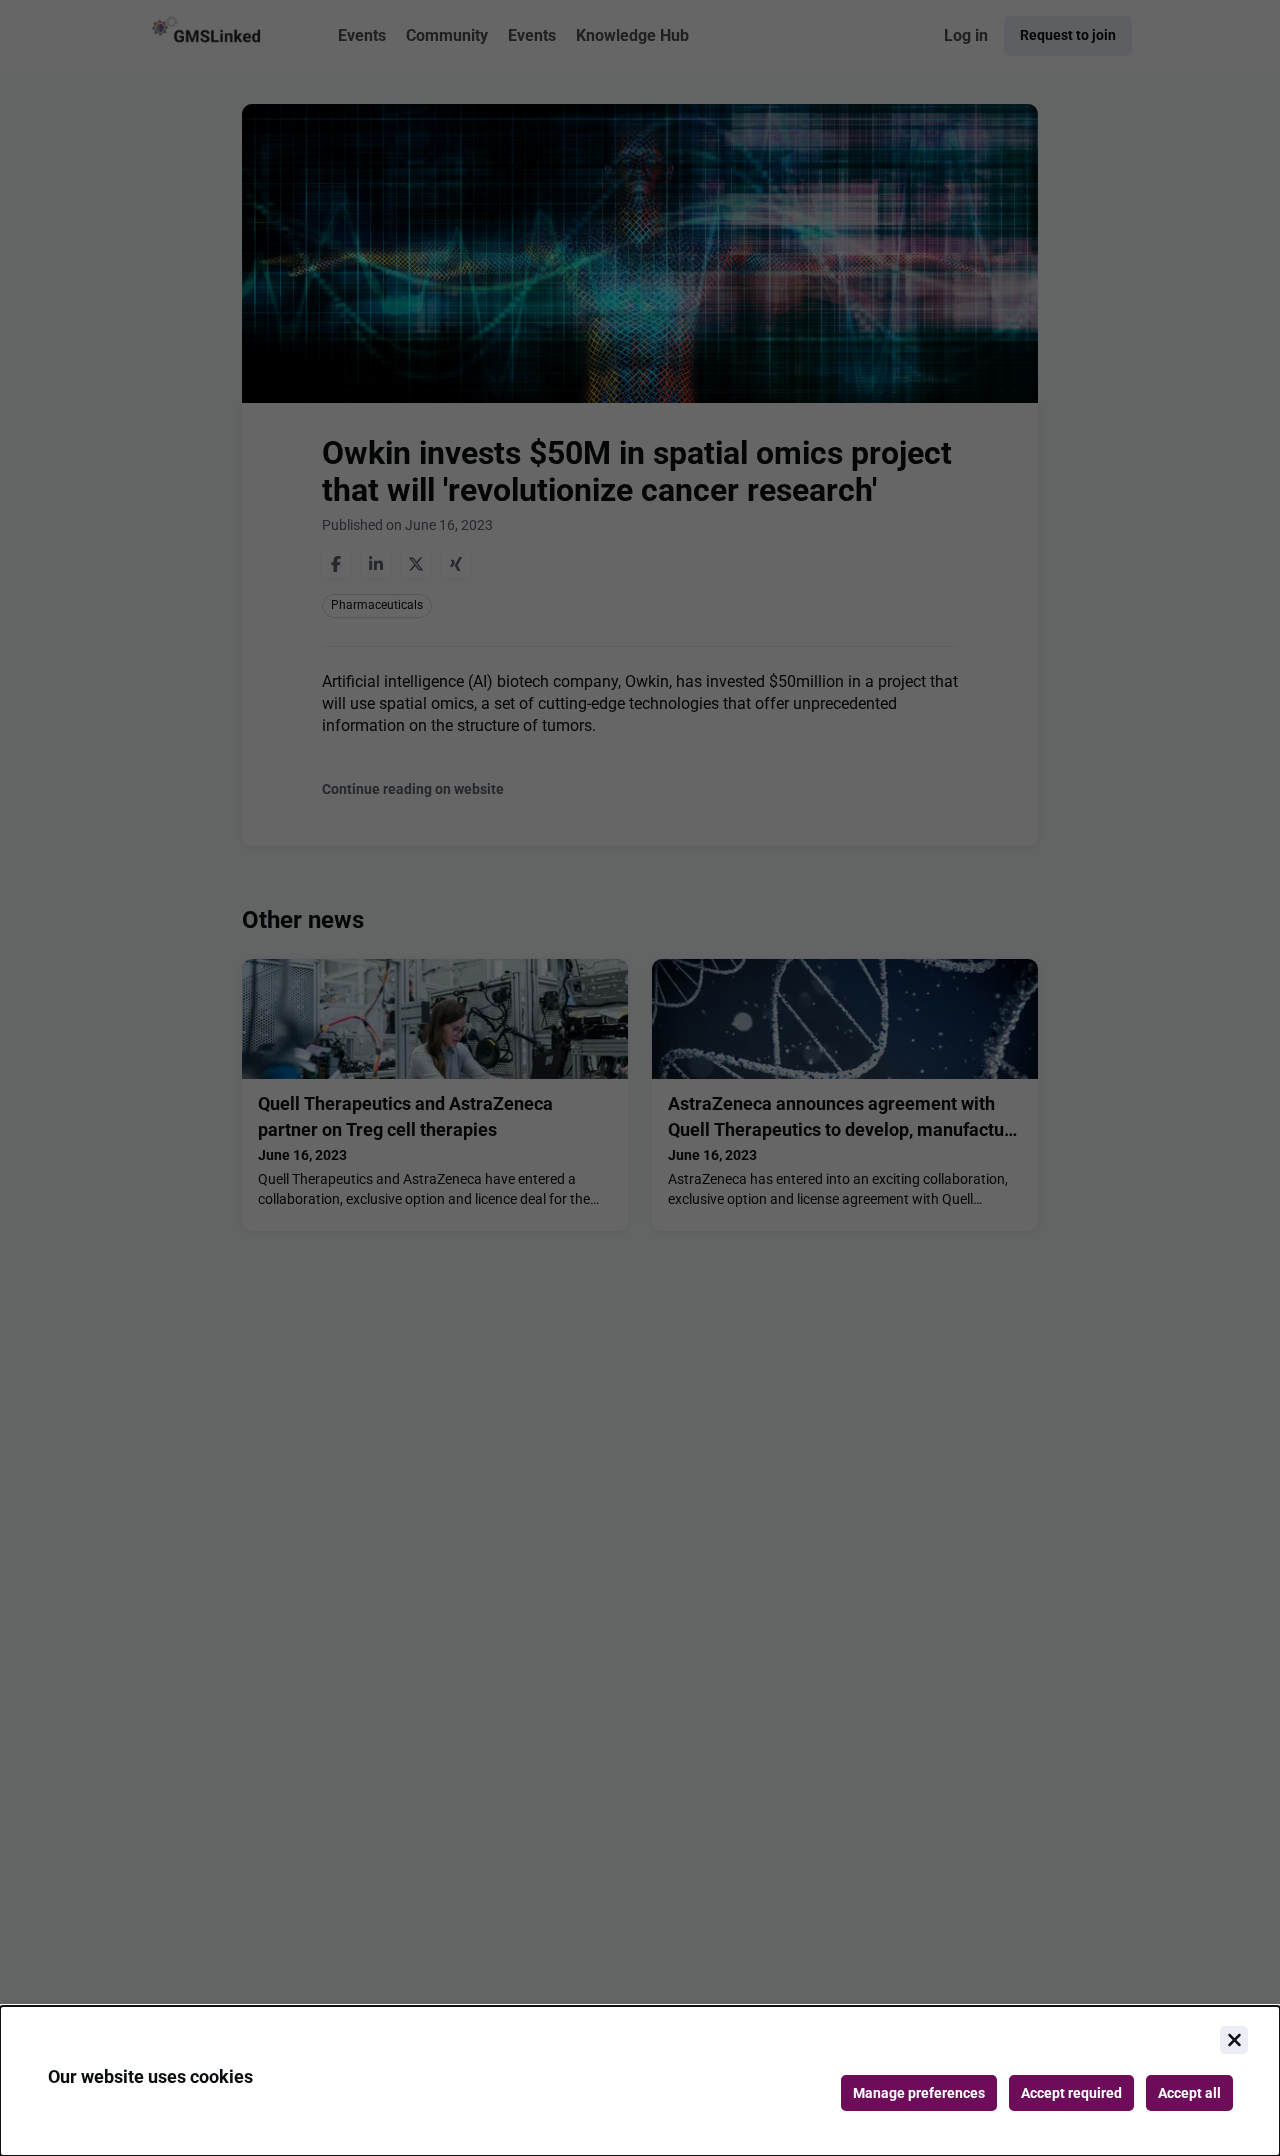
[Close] (1234, 2040)
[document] (640, 2081)
